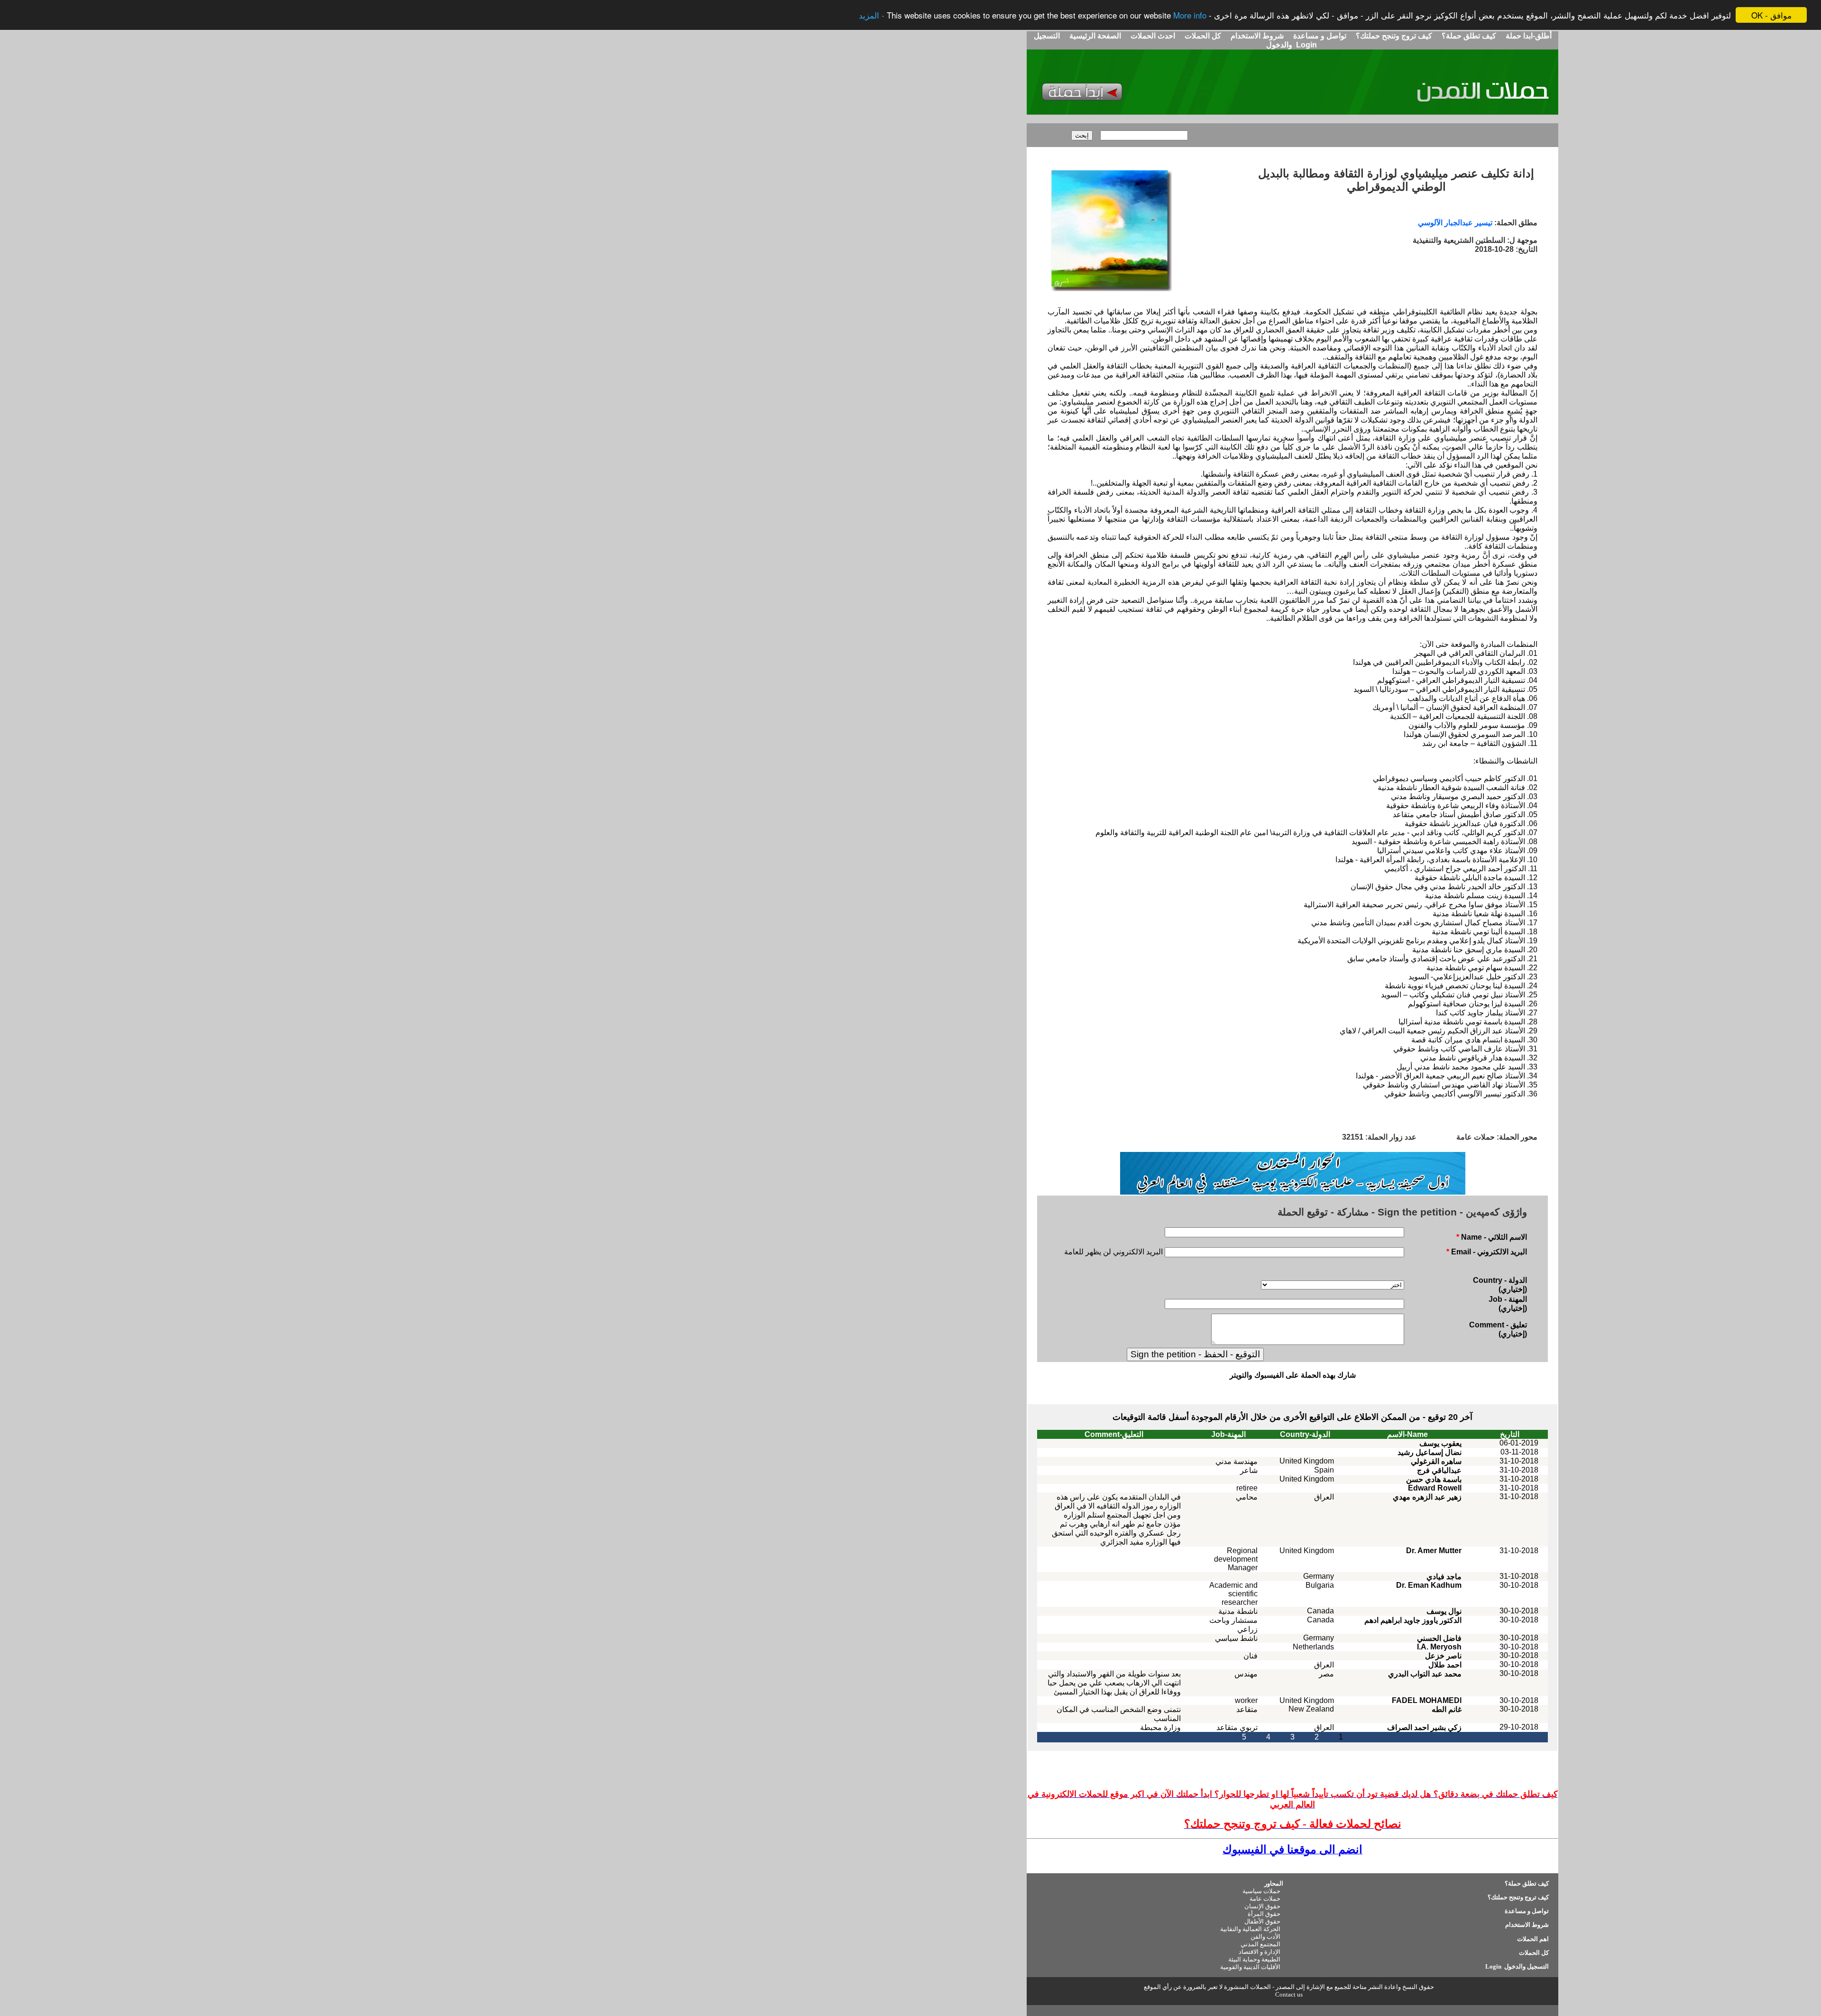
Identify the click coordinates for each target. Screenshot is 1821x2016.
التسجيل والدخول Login (1516, 1966)
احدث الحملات (1153, 36)
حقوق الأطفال (1262, 1921)
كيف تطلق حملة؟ (1468, 36)
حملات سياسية (1261, 1891)
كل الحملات (1202, 36)
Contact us (1289, 1994)
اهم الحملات (1533, 1939)
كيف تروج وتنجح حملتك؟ (1393, 36)
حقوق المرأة (1264, 1914)
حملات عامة (1265, 1899)
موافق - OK (1771, 15)
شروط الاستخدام (1256, 36)
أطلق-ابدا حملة (1529, 36)
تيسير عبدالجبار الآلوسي (1455, 223)
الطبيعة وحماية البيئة (1254, 1959)
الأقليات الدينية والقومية (1250, 1967)
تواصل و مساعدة (1319, 36)
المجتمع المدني (1260, 1944)
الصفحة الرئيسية (1095, 36)
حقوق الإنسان (1262, 1906)
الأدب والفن (1265, 1937)
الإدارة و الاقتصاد (1260, 1952)
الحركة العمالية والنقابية (1250, 1929)
